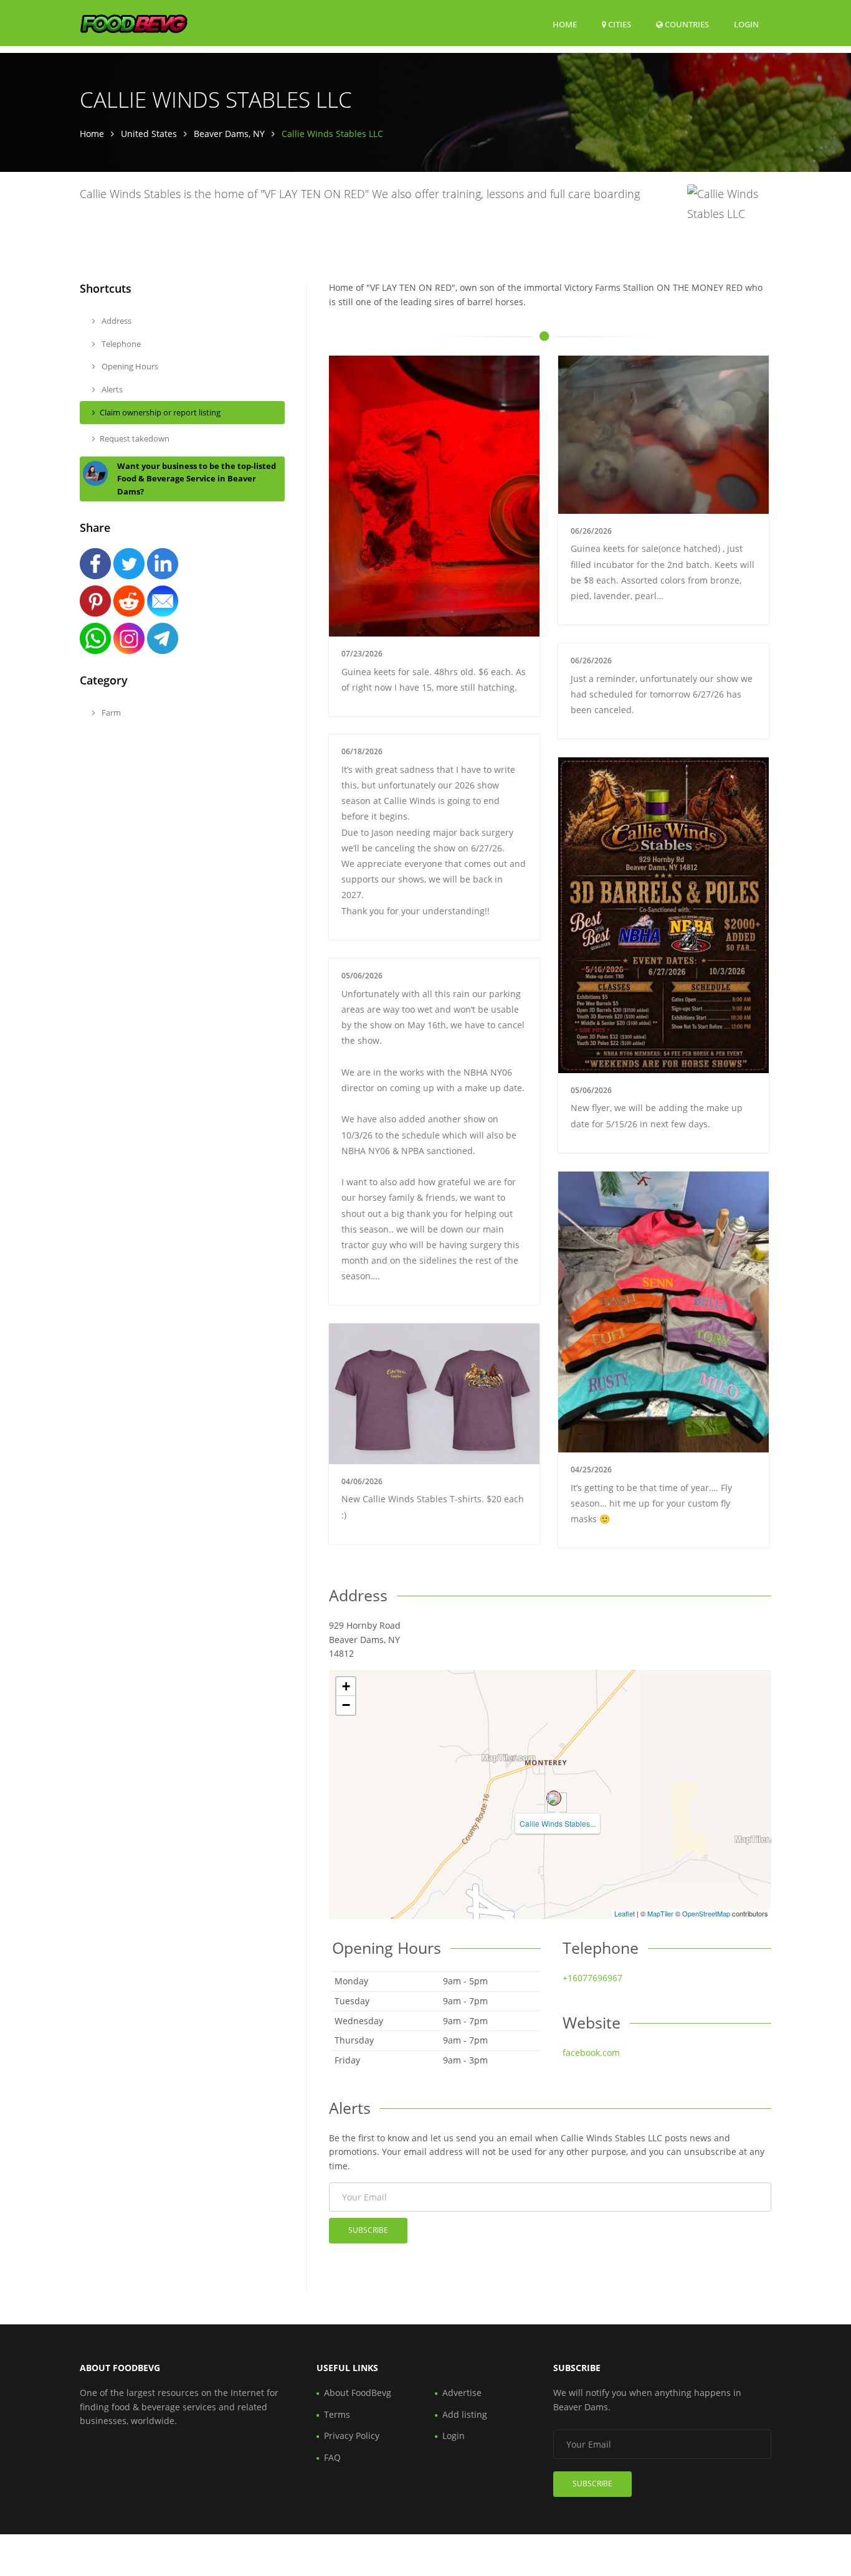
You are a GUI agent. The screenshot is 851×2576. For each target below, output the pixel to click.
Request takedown (135, 438)
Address (116, 321)
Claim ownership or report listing (160, 412)
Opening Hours (129, 366)
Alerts (111, 389)
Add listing (465, 2414)
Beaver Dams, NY (229, 134)
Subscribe (368, 2230)
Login (746, 24)
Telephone (120, 344)
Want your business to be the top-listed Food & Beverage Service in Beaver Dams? (197, 479)
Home (565, 24)
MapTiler (660, 1913)
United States (149, 134)
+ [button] (346, 1686)
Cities (619, 24)
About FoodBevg (358, 2393)
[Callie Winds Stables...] (554, 1798)
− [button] (346, 1705)
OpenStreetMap (706, 1913)
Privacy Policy (352, 2436)
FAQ (332, 2457)
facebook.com (591, 2053)
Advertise (462, 2393)
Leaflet (625, 1913)
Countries (686, 24)
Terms (337, 2414)
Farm (110, 713)
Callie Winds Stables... (558, 1823)
